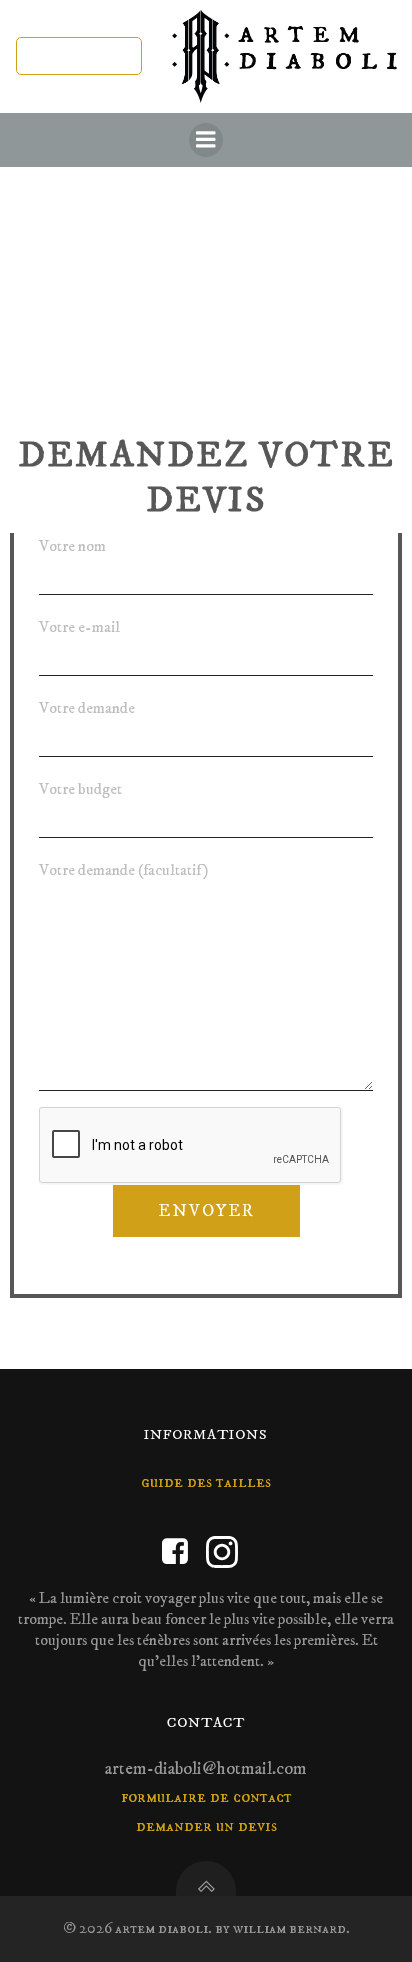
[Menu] (206, 140)
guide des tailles (206, 1482)
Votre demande (87, 708)
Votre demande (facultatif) (123, 870)
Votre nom (72, 546)
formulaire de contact (206, 1797)
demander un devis (206, 1826)
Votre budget (80, 789)
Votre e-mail (79, 627)
